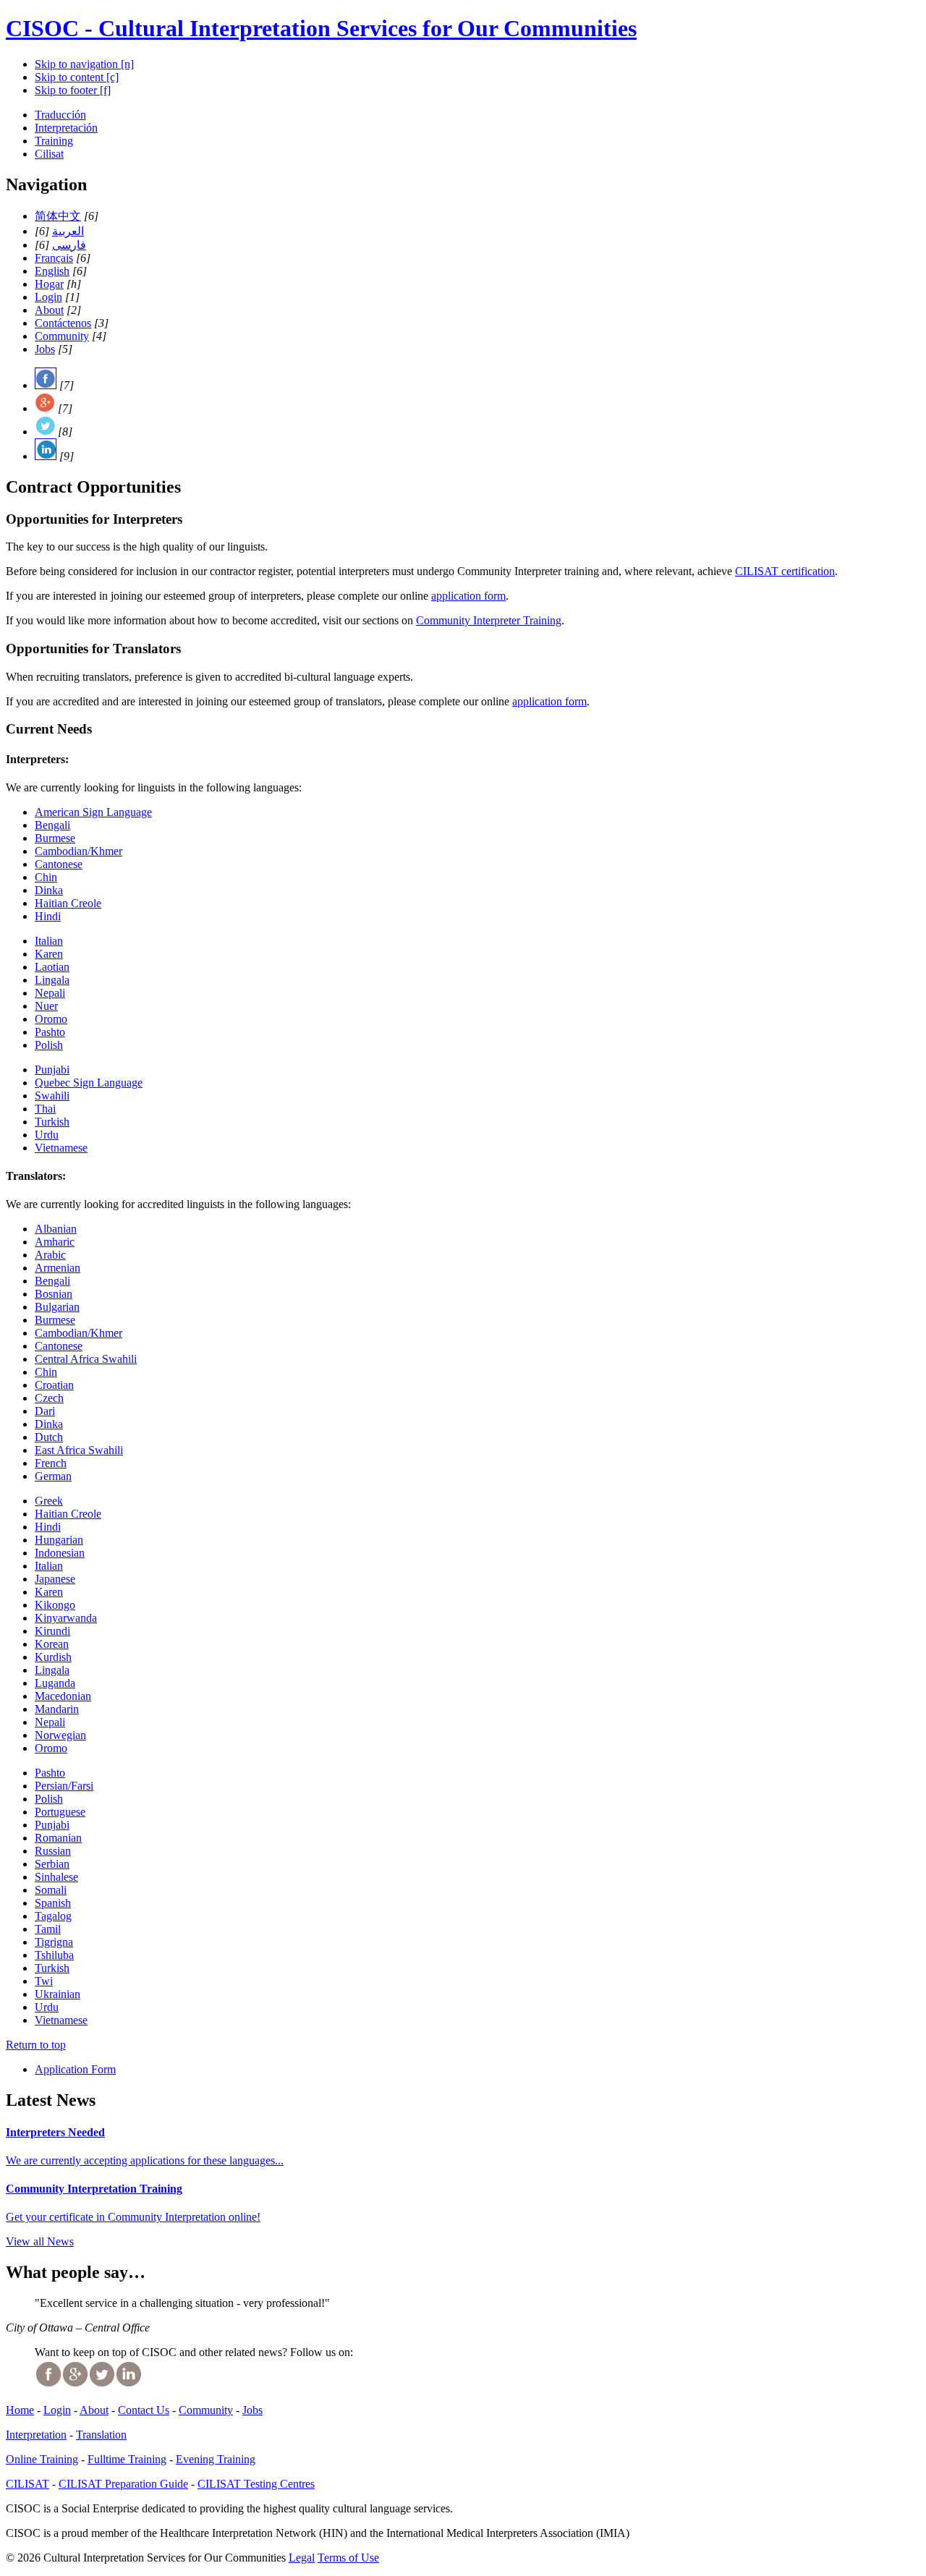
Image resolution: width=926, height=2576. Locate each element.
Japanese (55, 1579)
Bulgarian (57, 1307)
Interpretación (66, 128)
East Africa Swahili (79, 1450)
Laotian (52, 967)
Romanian (58, 1838)
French (51, 1463)
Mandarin (57, 1709)
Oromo (51, 1019)
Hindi (48, 916)
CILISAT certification (785, 571)
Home (20, 2410)
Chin (46, 877)
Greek (49, 1501)
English (52, 271)
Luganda (55, 1683)
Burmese (55, 838)
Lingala (52, 980)
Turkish (52, 1122)
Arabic (50, 1255)
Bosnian (54, 1294)
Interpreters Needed (55, 2132)
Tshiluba (54, 1955)
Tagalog (53, 1916)
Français (54, 258)
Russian (53, 1851)
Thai (45, 1109)
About (49, 310)
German (53, 1476)
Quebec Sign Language (89, 1083)
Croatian (54, 1385)
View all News (40, 2241)
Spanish (53, 1903)
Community (62, 336)
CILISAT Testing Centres (256, 2484)
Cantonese (59, 864)
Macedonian (63, 1696)
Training (54, 141)
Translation (101, 2435)
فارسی (69, 245)
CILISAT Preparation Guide (123, 2484)
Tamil (48, 1929)
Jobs (45, 349)
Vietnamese (61, 1148)
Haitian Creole (68, 903)
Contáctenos (63, 323)
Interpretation (36, 2435)
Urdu (47, 1135)
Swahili (52, 1096)
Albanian (56, 1229)
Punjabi (52, 1070)
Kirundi (52, 1631)
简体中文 (58, 216)
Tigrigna (54, 1942)
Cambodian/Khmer (78, 851)
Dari (45, 1411)
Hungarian (59, 1540)
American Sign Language (93, 812)
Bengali (52, 825)
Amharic (55, 1242)
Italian (49, 941)
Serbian (52, 1864)
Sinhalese (56, 1877)
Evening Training (216, 2459)
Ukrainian (58, 1994)
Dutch (49, 1437)
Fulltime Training (127, 2459)
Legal (302, 2558)
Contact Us (144, 2410)
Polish (49, 1045)
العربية (68, 231)
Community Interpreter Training (489, 620)
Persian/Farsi (64, 1786)
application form (468, 596)
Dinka (49, 890)
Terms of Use (348, 2558)
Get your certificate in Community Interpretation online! (133, 2217)
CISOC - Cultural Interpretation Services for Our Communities (321, 28)
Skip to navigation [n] (84, 64)
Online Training (42, 2459)
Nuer (46, 1006)
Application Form (75, 2069)
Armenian (58, 1268)
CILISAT (27, 2484)
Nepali (50, 993)
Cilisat (49, 154)
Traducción (60, 115)
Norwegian (60, 1735)
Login (48, 297)
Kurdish (53, 1657)
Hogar (49, 284)
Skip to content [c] (77, 77)
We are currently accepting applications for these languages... (145, 2160)
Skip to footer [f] (73, 90)
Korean (52, 1644)
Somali (51, 1890)
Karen (49, 954)
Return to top (36, 2045)
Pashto (50, 1032)
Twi (44, 1981)
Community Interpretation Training (94, 2189)
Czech (49, 1398)
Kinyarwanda (66, 1618)
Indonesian (60, 1553)
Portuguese (60, 1812)
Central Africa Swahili (86, 1359)
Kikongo (55, 1605)
